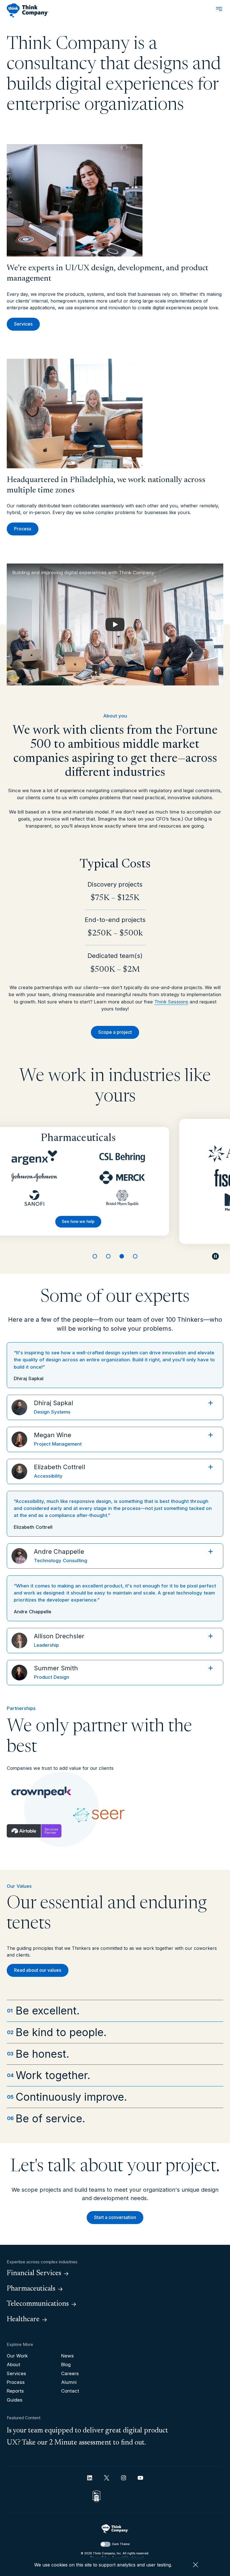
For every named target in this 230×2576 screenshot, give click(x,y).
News (67, 2356)
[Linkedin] (90, 2478)
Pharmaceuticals (31, 2289)
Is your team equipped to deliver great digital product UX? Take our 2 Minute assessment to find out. (87, 2437)
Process (23, 529)
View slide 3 (122, 1256)
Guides (15, 2400)
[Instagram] (124, 2478)
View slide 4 (135, 1256)
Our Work (17, 2356)
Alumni (69, 2382)
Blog (66, 2364)
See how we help (101, 1228)
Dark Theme (121, 2544)
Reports (15, 2391)
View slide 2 (108, 1256)
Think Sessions (171, 1002)
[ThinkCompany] (28, 10)
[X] (107, 2478)
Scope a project (115, 1032)
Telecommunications (38, 2304)
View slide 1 (95, 1256)
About (13, 2364)
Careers (70, 2373)
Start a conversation (115, 2217)
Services (23, 324)
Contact (70, 2391)
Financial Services (34, 2273)
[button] (115, 624)
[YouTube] (140, 2478)
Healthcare (23, 2320)
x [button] (196, 2565)
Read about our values (38, 1970)
